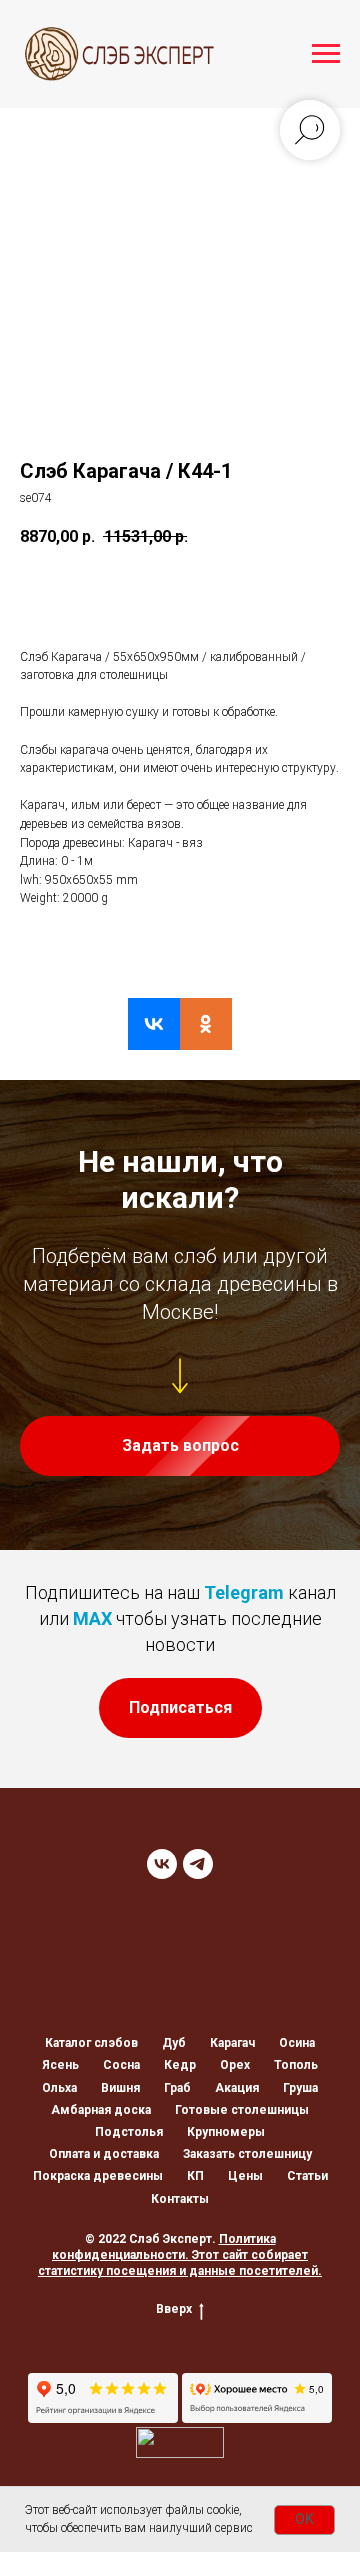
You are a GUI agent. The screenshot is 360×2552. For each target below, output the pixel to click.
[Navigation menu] (326, 54)
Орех (235, 2065)
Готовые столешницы (242, 2110)
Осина (297, 2043)
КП (195, 2176)
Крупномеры (226, 2132)
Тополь (296, 2065)
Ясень (60, 2065)
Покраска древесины (98, 2176)
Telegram (244, 1592)
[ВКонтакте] (154, 1024)
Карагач (232, 2043)
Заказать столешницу (247, 2154)
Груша (300, 2088)
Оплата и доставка (104, 2154)
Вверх (174, 2309)
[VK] (162, 1864)
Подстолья (129, 2132)
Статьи (307, 2176)
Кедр (180, 2065)
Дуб (174, 2043)
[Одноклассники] (206, 1024)
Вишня (120, 2088)
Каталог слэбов (91, 2043)
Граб (177, 2088)
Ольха (59, 2088)
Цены (245, 2176)
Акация (237, 2088)
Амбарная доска (101, 2110)
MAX (92, 1618)
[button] (180, 1446)
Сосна (121, 2065)
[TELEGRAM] (198, 1864)
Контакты (180, 2199)
